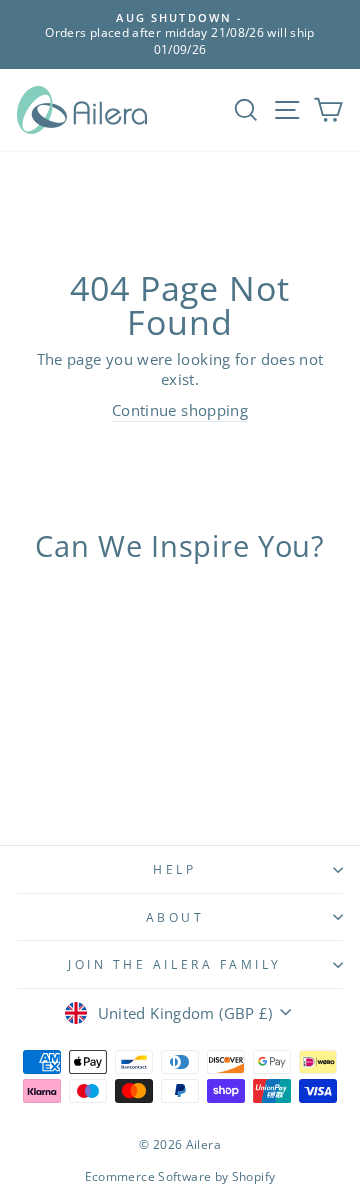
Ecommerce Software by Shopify (180, 1176)
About (175, 917)
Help (174, 869)
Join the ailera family (175, 964)
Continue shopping (180, 410)
